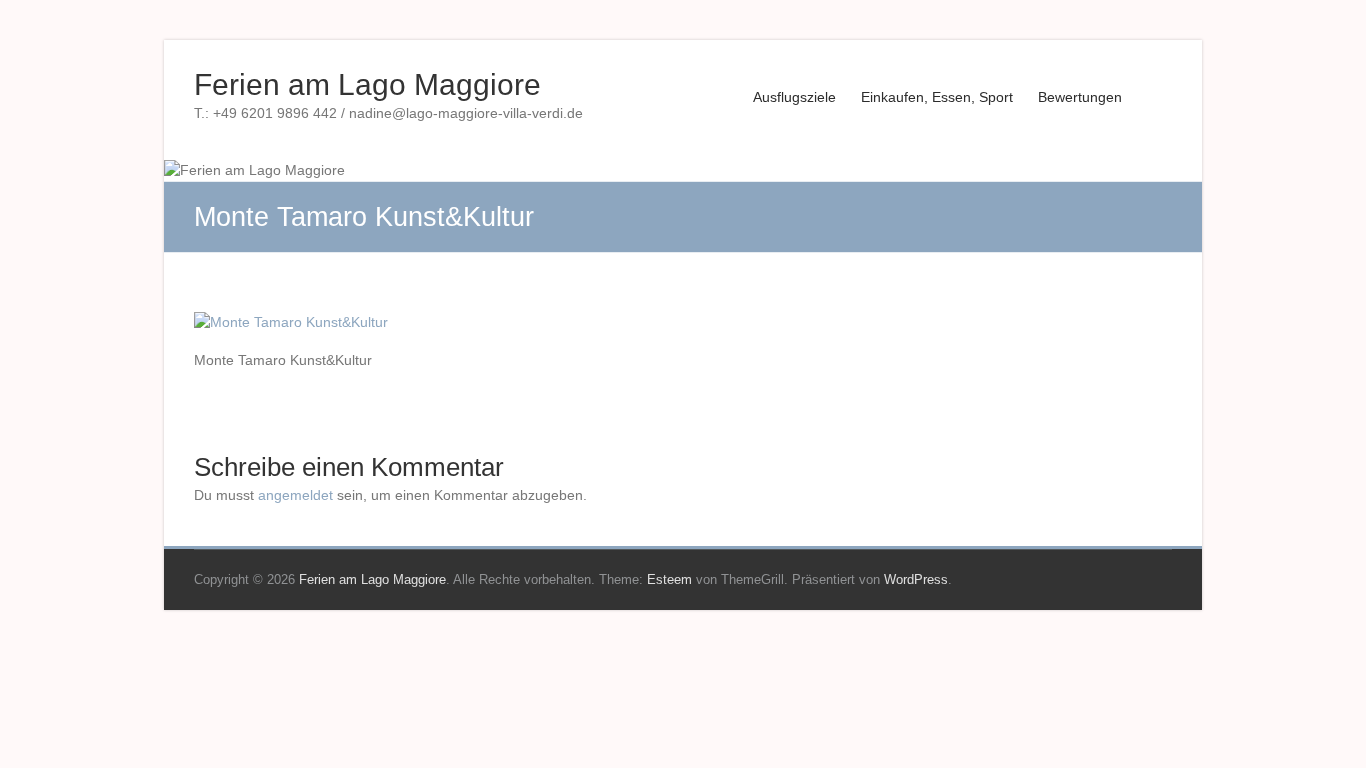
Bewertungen (1080, 97)
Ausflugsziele (794, 97)
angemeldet (295, 495)
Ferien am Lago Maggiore (367, 84)
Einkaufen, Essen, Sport (937, 97)
